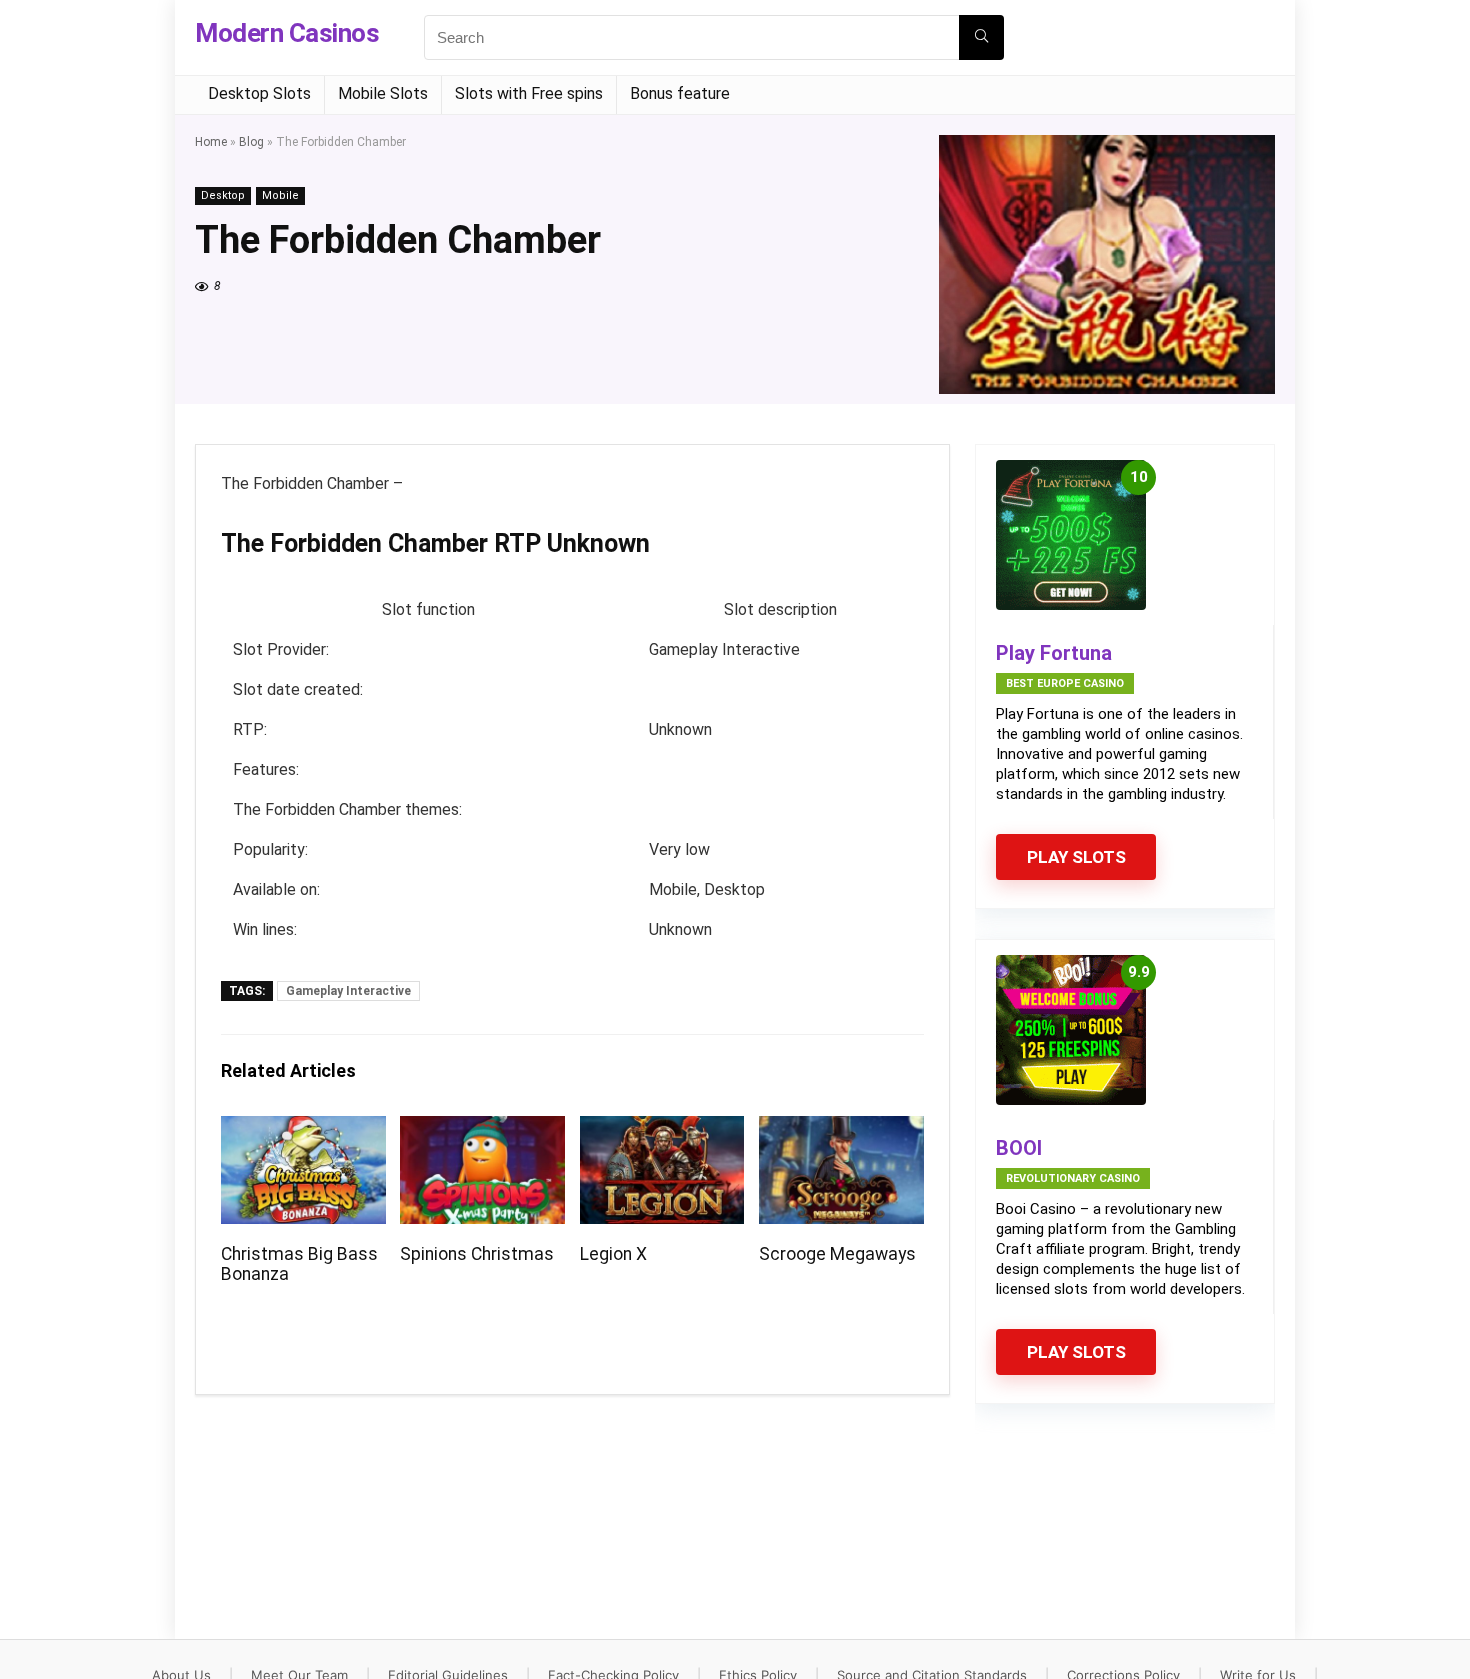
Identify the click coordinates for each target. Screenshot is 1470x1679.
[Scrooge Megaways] (841, 1129)
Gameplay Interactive (348, 991)
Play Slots (1076, 857)
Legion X (613, 1254)
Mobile (280, 195)
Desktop (223, 195)
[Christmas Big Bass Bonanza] (303, 1129)
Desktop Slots (259, 93)
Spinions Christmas (477, 1254)
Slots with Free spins (529, 93)
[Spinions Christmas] (482, 1129)
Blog (251, 142)
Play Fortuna (1054, 653)
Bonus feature (680, 93)
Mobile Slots (383, 93)
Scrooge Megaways (837, 1254)
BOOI (1019, 1148)
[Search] (981, 37)
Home (211, 142)
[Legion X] (662, 1129)
